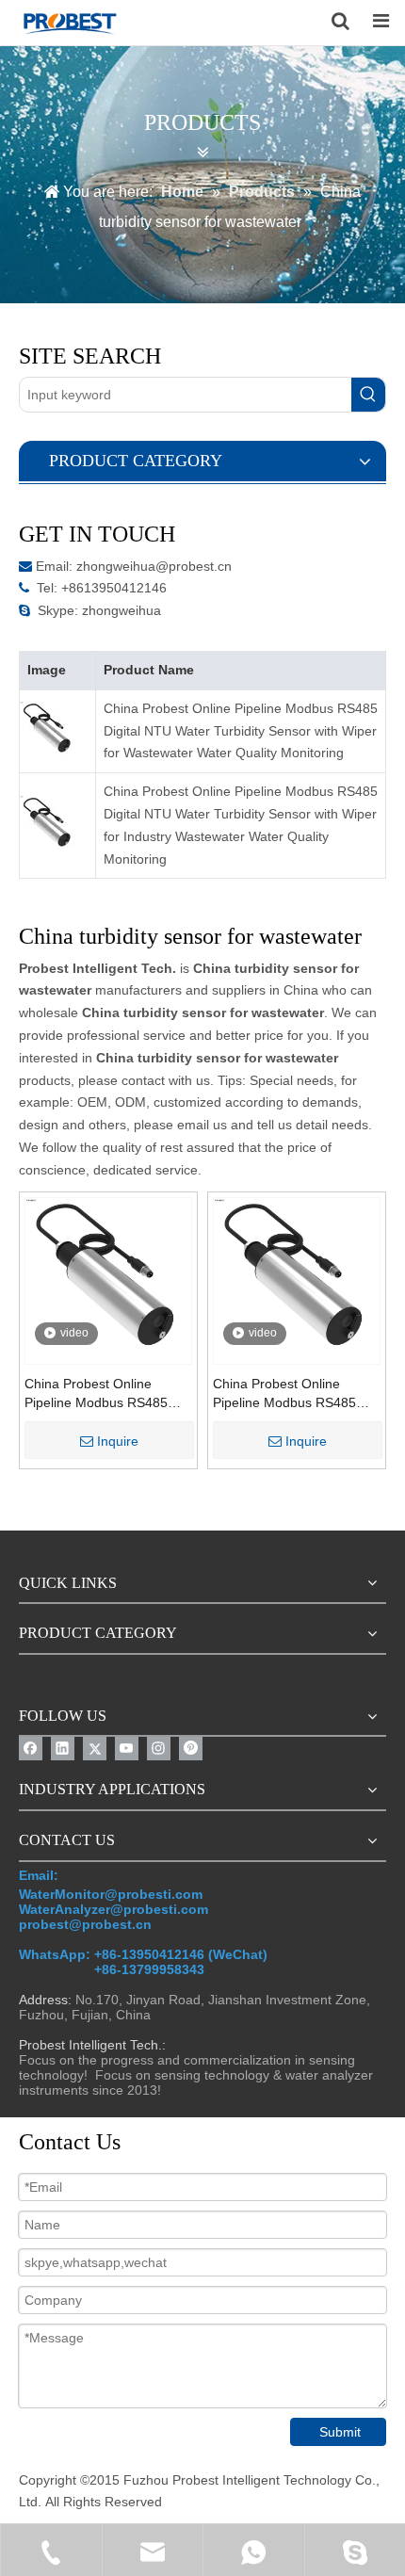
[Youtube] (127, 1749)
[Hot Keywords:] (368, 395)
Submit (340, 2432)
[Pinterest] (191, 1749)
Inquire (118, 1441)
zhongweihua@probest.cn (154, 566)
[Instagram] (159, 1749)
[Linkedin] (63, 1749)
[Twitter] (95, 1749)
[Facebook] (31, 1749)
